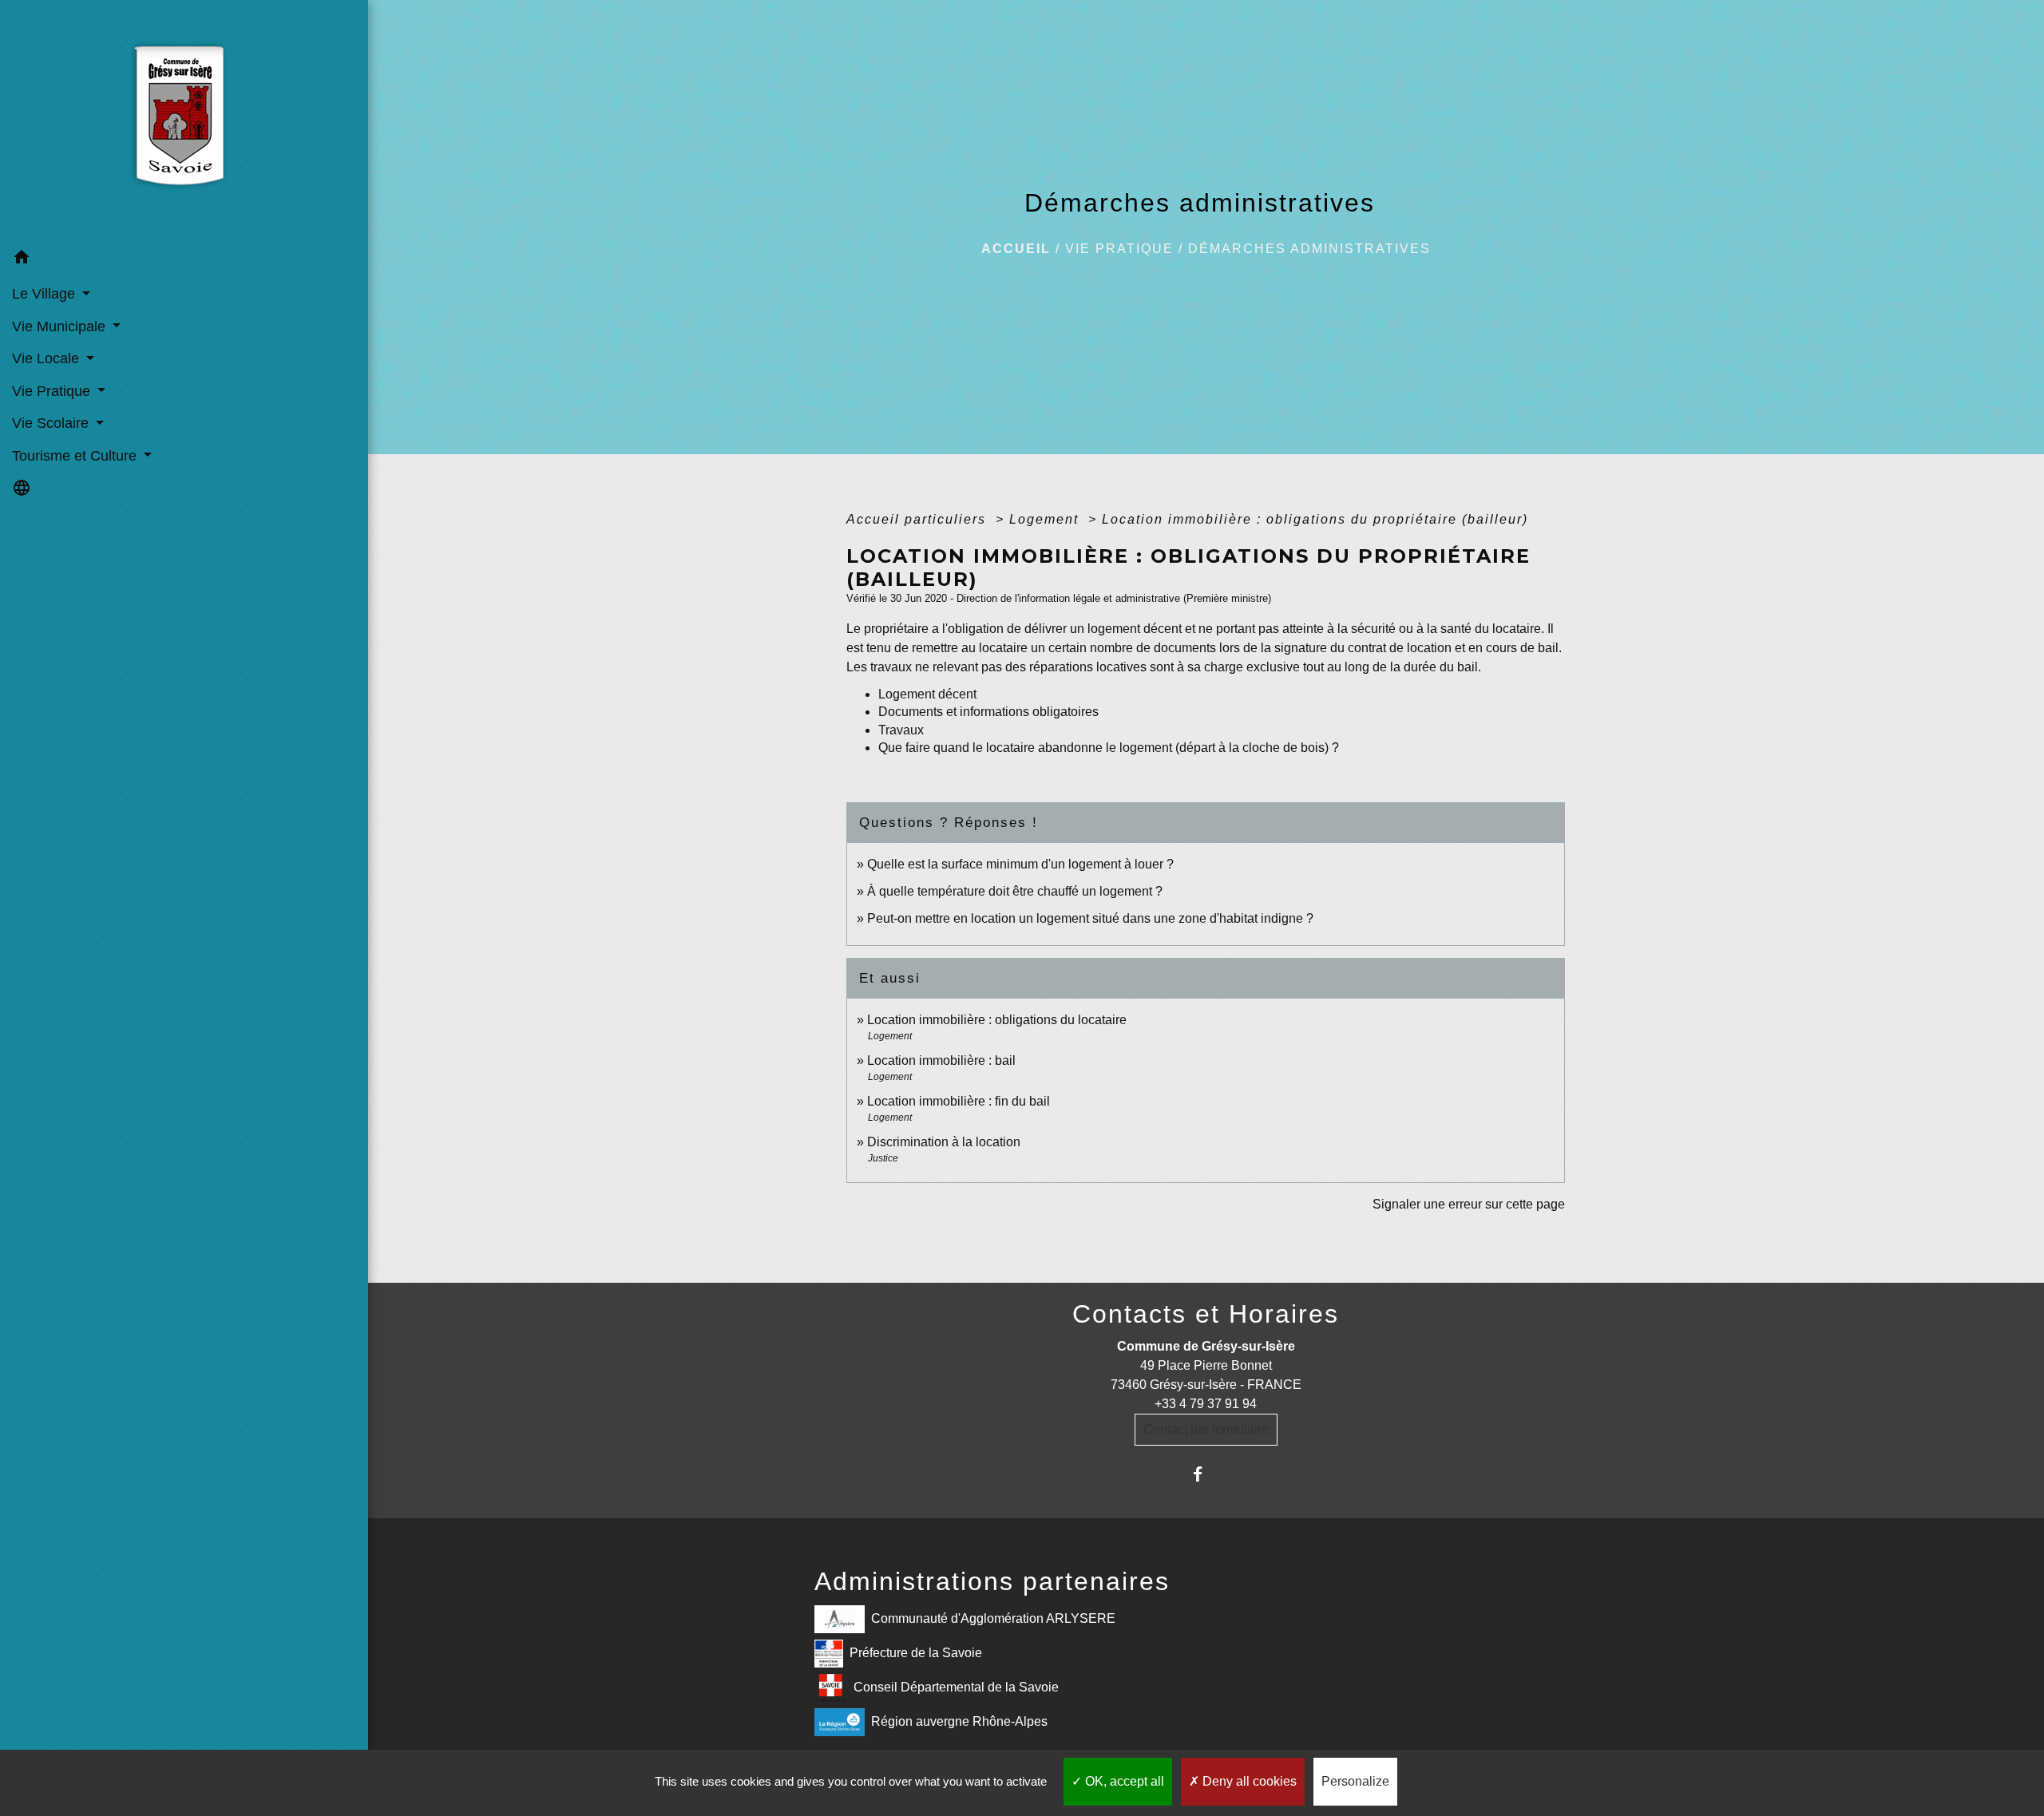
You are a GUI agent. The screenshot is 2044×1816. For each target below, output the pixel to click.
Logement (1046, 519)
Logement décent (927, 694)
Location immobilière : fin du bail (959, 1101)
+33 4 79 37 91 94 (1206, 1404)
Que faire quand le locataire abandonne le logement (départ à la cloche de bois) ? (1109, 748)
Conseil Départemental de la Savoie (956, 1686)
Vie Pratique (1119, 249)
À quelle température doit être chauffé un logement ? (1015, 891)
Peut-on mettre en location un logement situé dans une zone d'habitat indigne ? (1090, 918)
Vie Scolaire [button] (52, 423)
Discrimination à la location (944, 1142)
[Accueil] (184, 121)
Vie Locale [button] (48, 358)
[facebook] (1206, 1474)
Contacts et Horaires (1206, 1314)
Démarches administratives (1309, 249)
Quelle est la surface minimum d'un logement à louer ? (1020, 864)
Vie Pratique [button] (53, 391)
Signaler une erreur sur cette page (1469, 1204)
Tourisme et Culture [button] (76, 456)
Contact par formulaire (1206, 1429)
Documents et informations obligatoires (988, 712)
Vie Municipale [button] (61, 326)
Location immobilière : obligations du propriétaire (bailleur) (1315, 519)
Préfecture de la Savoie (916, 1652)
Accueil (1016, 249)
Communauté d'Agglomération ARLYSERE (993, 1618)
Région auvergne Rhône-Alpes (959, 1721)
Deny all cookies (1248, 1781)
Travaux (901, 730)
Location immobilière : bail (941, 1060)
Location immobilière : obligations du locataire (997, 1020)
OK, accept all (1123, 1781)
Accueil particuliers (919, 519)
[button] (184, 260)
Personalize (1355, 1781)
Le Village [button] (46, 294)
